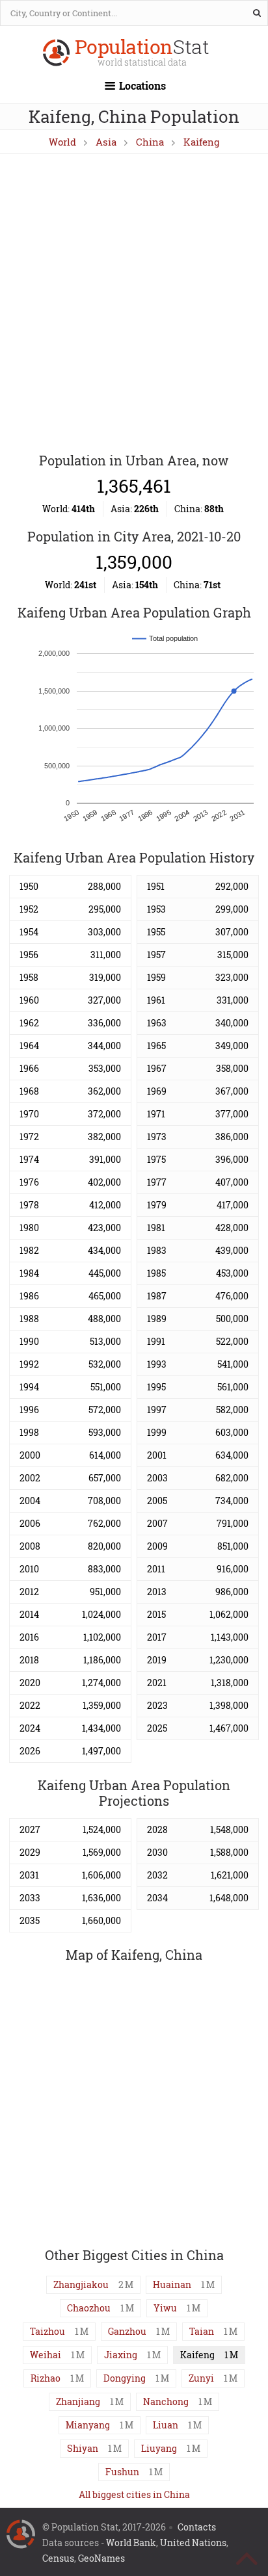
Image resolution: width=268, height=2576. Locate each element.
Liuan (166, 2425)
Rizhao (46, 2378)
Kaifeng (201, 142)
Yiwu (165, 2308)
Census (58, 2558)
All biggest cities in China (134, 2494)
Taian (202, 2331)
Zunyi (201, 2378)
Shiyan (83, 2448)
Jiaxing (121, 2355)
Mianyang (88, 2425)
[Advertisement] (134, 304)
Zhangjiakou (81, 2284)
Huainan (172, 2284)
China (150, 142)
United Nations (193, 2543)
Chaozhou (89, 2308)
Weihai (46, 2355)
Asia (106, 142)
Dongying (125, 2378)
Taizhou (47, 2331)
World (62, 142)
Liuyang (159, 2448)
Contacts (197, 2527)
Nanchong (166, 2401)
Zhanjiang (78, 2401)
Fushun (122, 2472)
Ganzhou (127, 2331)
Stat (142, 54)
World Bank (131, 2543)
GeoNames (101, 2558)
